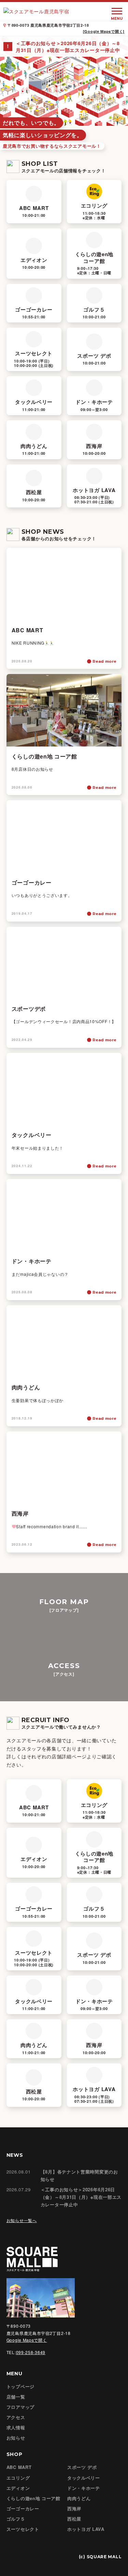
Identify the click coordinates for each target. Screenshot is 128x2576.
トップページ (20, 2386)
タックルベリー (84, 2478)
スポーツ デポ (82, 2467)
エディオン (18, 2488)
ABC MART (19, 2467)
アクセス (16, 2417)
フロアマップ (20, 2407)
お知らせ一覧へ (22, 2220)
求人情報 (16, 2427)
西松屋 (74, 2519)
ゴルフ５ (16, 2519)
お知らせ (16, 2438)
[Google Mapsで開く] (104, 31)
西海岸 (74, 2508)
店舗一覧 (16, 2397)
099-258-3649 (31, 2352)
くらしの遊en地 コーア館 (33, 2498)
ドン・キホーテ (84, 2488)
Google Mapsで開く (27, 2340)
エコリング (18, 2478)
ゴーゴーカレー (23, 2508)
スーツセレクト (23, 2529)
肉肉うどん (79, 2498)
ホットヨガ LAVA (86, 2529)
